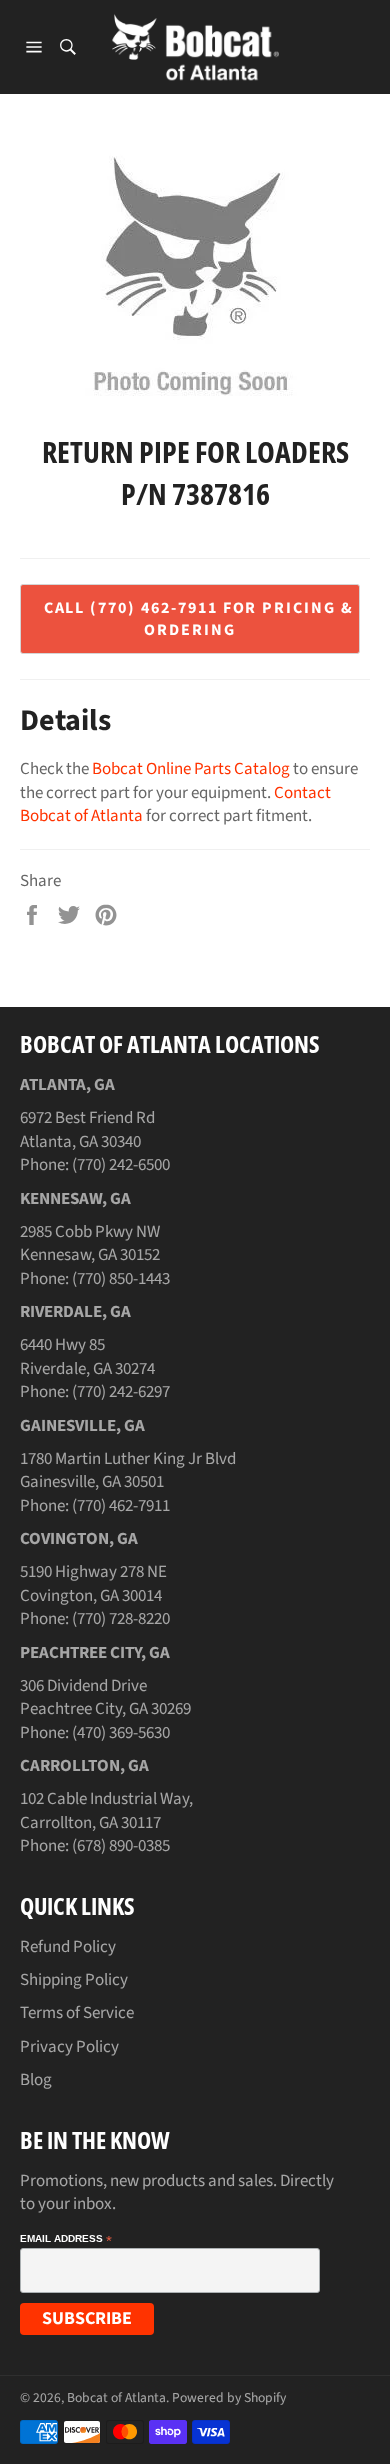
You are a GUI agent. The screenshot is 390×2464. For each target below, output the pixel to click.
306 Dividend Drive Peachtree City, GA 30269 (105, 1697)
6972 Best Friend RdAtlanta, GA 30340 (87, 1129)
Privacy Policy (69, 2047)
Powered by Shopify (229, 2397)
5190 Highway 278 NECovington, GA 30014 (93, 1583)
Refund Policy (68, 1947)
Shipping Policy (74, 1980)
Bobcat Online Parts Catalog (191, 769)
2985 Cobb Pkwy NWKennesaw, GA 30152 (90, 1243)
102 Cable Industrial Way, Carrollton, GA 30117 (106, 1810)
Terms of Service (77, 2013)
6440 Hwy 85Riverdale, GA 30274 (87, 1356)
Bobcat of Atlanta (116, 2397)
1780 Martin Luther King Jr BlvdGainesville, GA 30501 (128, 1470)
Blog (36, 2080)
